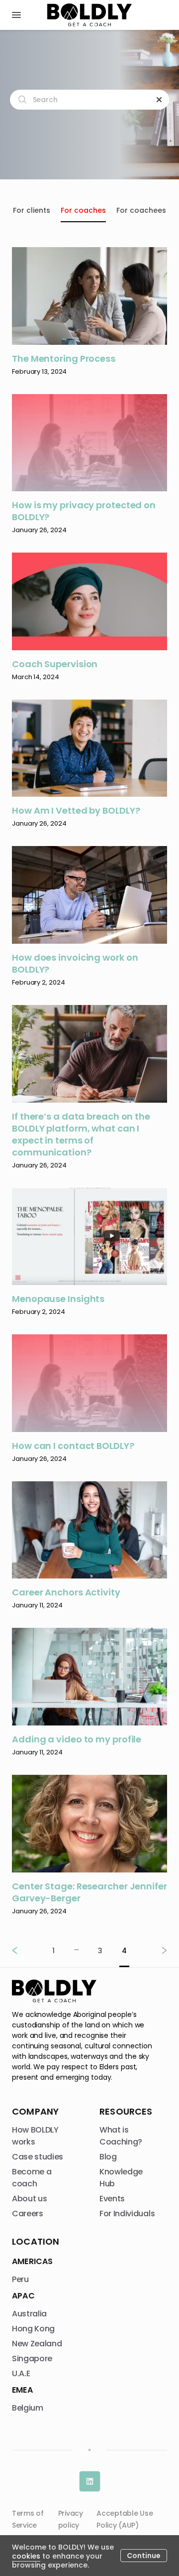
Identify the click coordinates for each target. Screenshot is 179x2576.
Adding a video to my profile (77, 1739)
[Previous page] (23, 1950)
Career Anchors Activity (66, 1592)
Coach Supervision (55, 664)
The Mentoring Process (64, 359)
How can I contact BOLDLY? (73, 1446)
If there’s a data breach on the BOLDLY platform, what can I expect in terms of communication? (81, 1135)
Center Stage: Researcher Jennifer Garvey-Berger (89, 1892)
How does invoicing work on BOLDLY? (75, 964)
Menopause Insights (58, 1299)
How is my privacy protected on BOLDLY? (84, 511)
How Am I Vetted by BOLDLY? (76, 811)
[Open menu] (16, 15)
